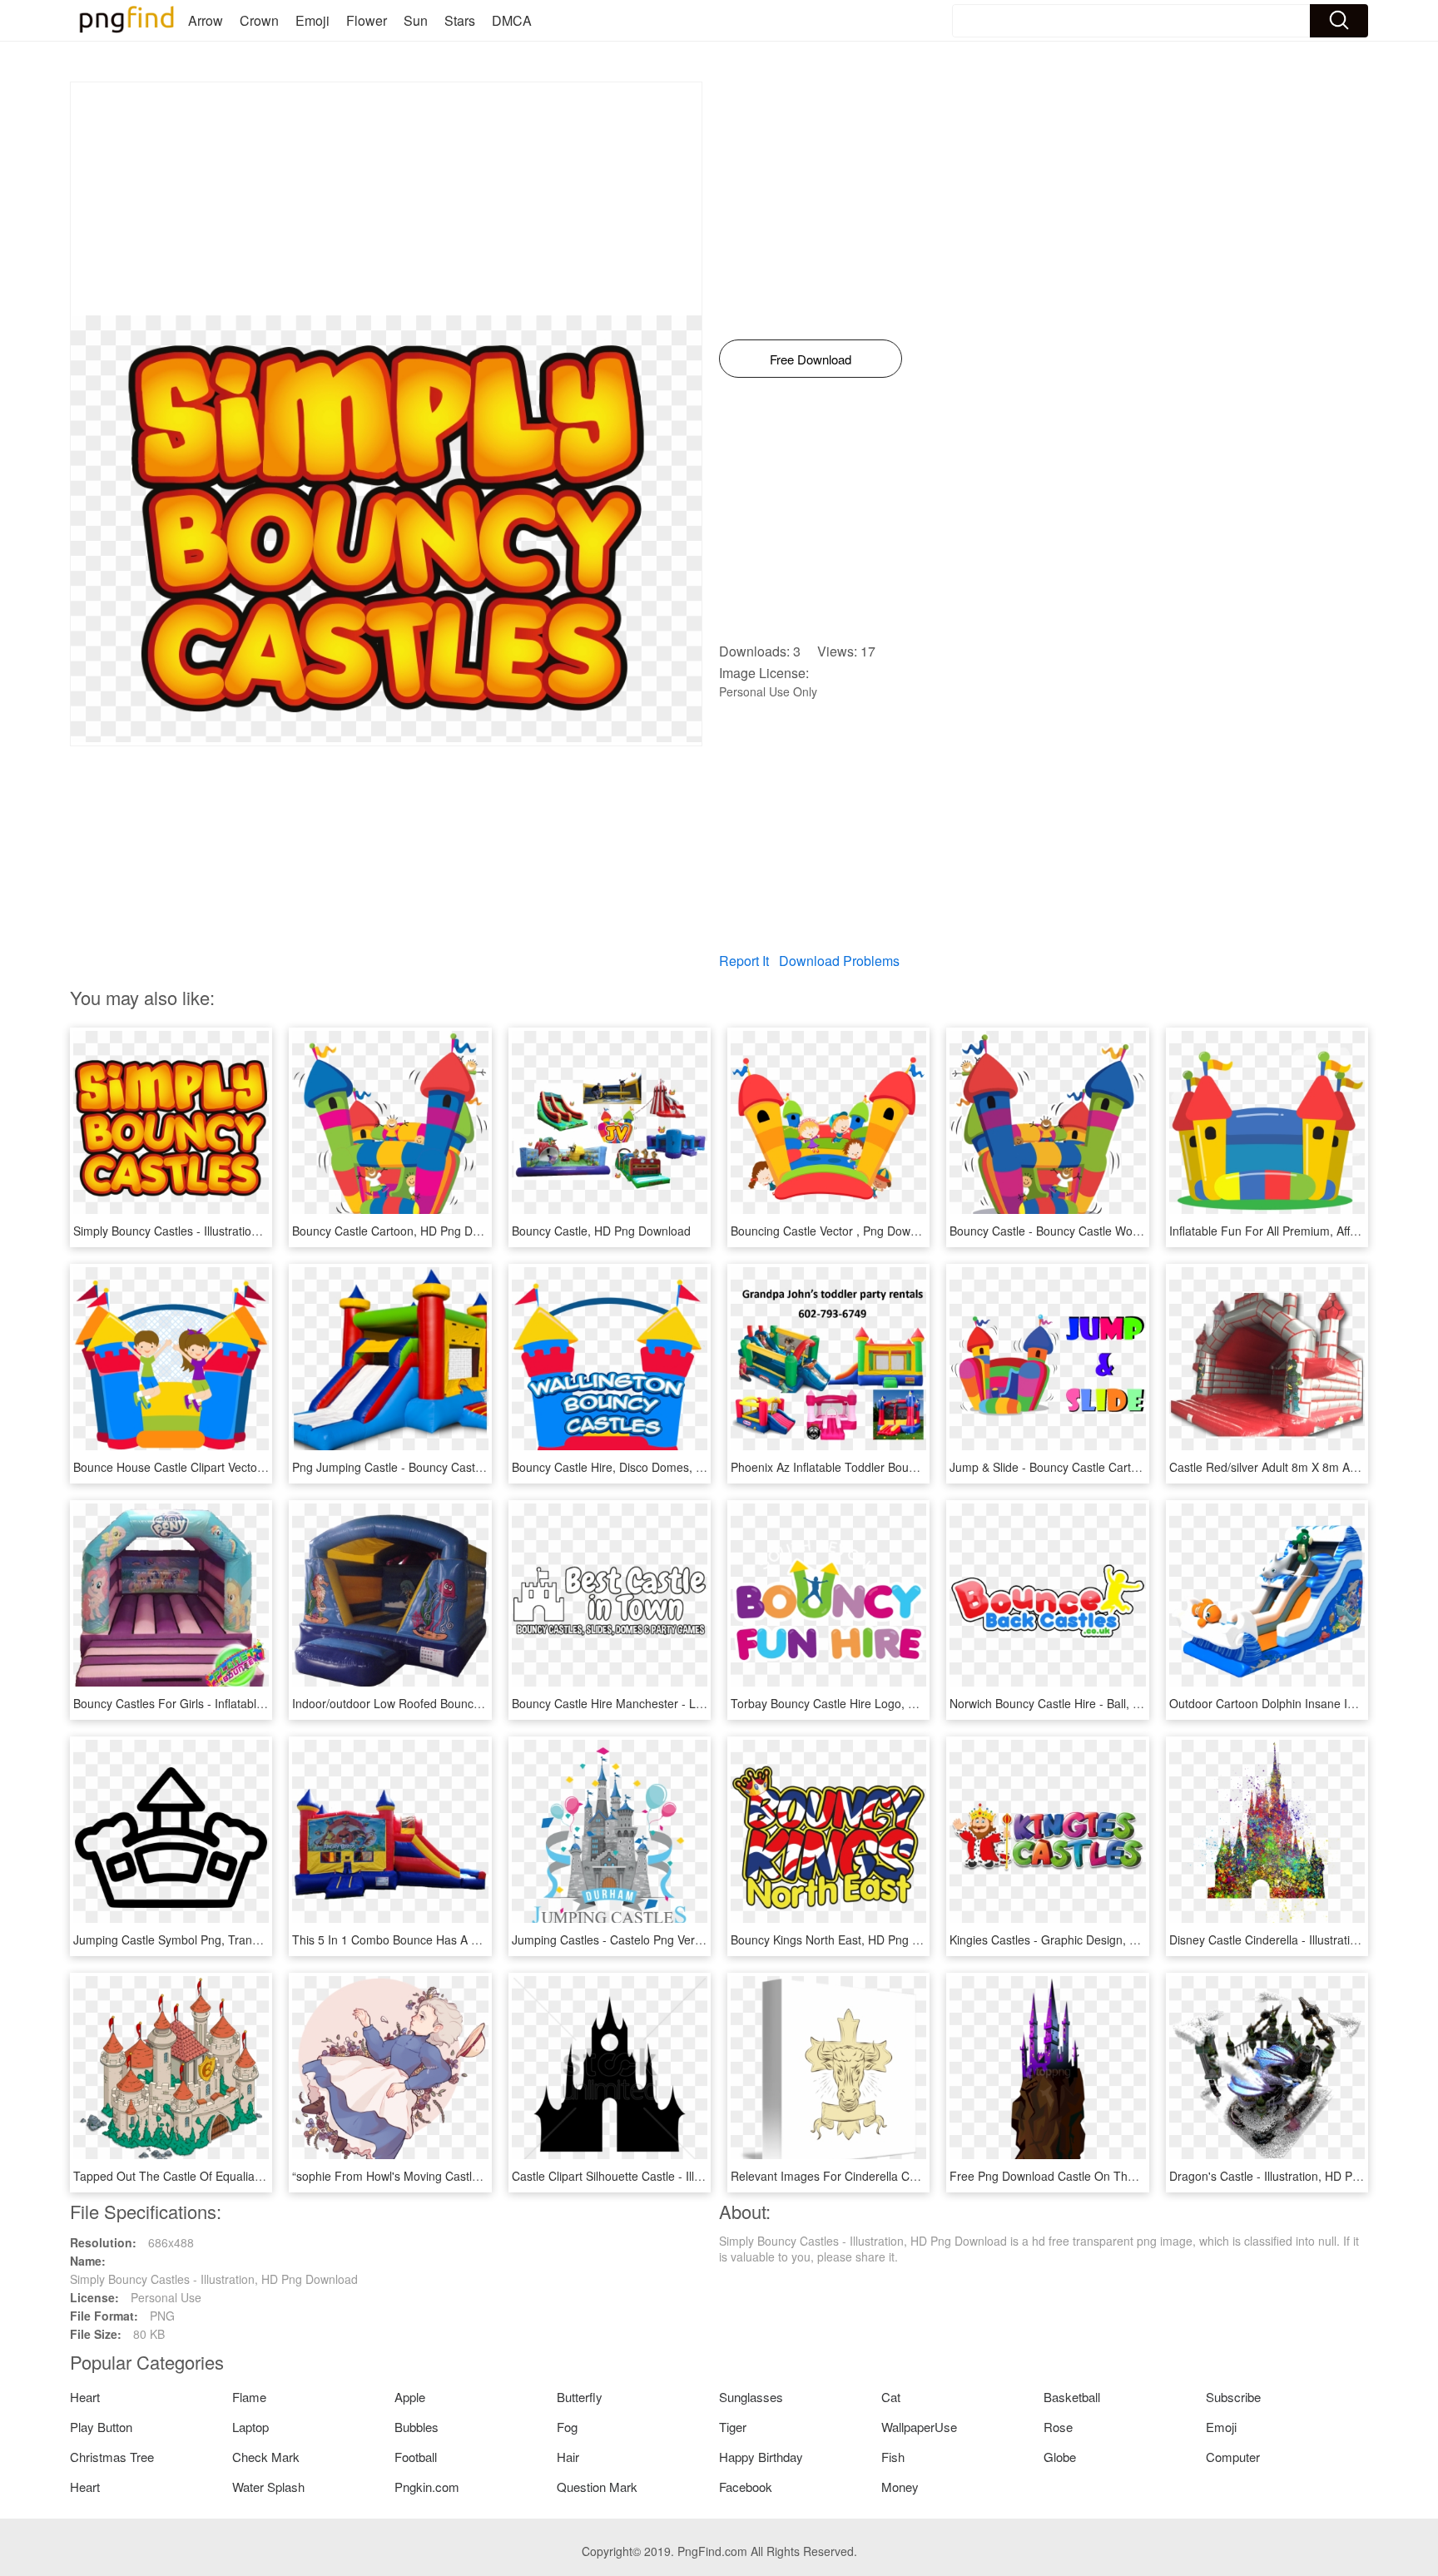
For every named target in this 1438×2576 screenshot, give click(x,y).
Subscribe (1233, 2397)
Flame (249, 2397)
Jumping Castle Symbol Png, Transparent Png (195, 1939)
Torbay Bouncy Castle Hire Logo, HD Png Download (868, 1703)
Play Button (101, 2427)
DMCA (512, 20)
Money (900, 2487)
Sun (416, 20)
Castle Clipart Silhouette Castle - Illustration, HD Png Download (677, 2176)
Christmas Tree (112, 2457)
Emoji (312, 20)
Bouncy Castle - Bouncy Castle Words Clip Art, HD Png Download (1122, 1231)
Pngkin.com (427, 2487)
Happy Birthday (761, 2457)
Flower (367, 20)
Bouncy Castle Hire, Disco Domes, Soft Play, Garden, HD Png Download (702, 1467)
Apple (410, 2397)
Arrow (206, 20)
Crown (259, 20)
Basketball (1072, 2397)
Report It (744, 961)
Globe (1060, 2457)
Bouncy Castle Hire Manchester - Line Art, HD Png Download (672, 1703)
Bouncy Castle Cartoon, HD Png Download (404, 1231)
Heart (85, 2397)
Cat (891, 2397)
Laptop (250, 2427)
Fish (893, 2457)
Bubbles (417, 2427)
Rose (1058, 2427)
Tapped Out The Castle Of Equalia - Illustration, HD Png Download (248, 2176)
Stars (460, 20)
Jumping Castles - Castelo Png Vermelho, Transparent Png (667, 1939)
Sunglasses (751, 2397)
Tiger (733, 2427)
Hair (568, 2457)
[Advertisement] (386, 199)
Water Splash (268, 2487)
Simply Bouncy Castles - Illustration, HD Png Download (217, 1231)
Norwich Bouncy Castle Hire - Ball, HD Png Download (1089, 1703)
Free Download (811, 359)
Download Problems (839, 961)
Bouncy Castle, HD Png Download (601, 1231)
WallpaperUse (919, 2427)
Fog (567, 2427)
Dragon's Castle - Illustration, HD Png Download (1295, 2176)
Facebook (746, 2487)
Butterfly (580, 2397)
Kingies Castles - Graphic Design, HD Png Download (1088, 1939)
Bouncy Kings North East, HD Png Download (848, 1939)
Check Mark (266, 2457)
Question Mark (597, 2487)
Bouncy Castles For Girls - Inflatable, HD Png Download (220, 1703)
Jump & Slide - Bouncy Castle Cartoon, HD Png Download (1102, 1467)
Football (416, 2457)
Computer (1233, 2457)
